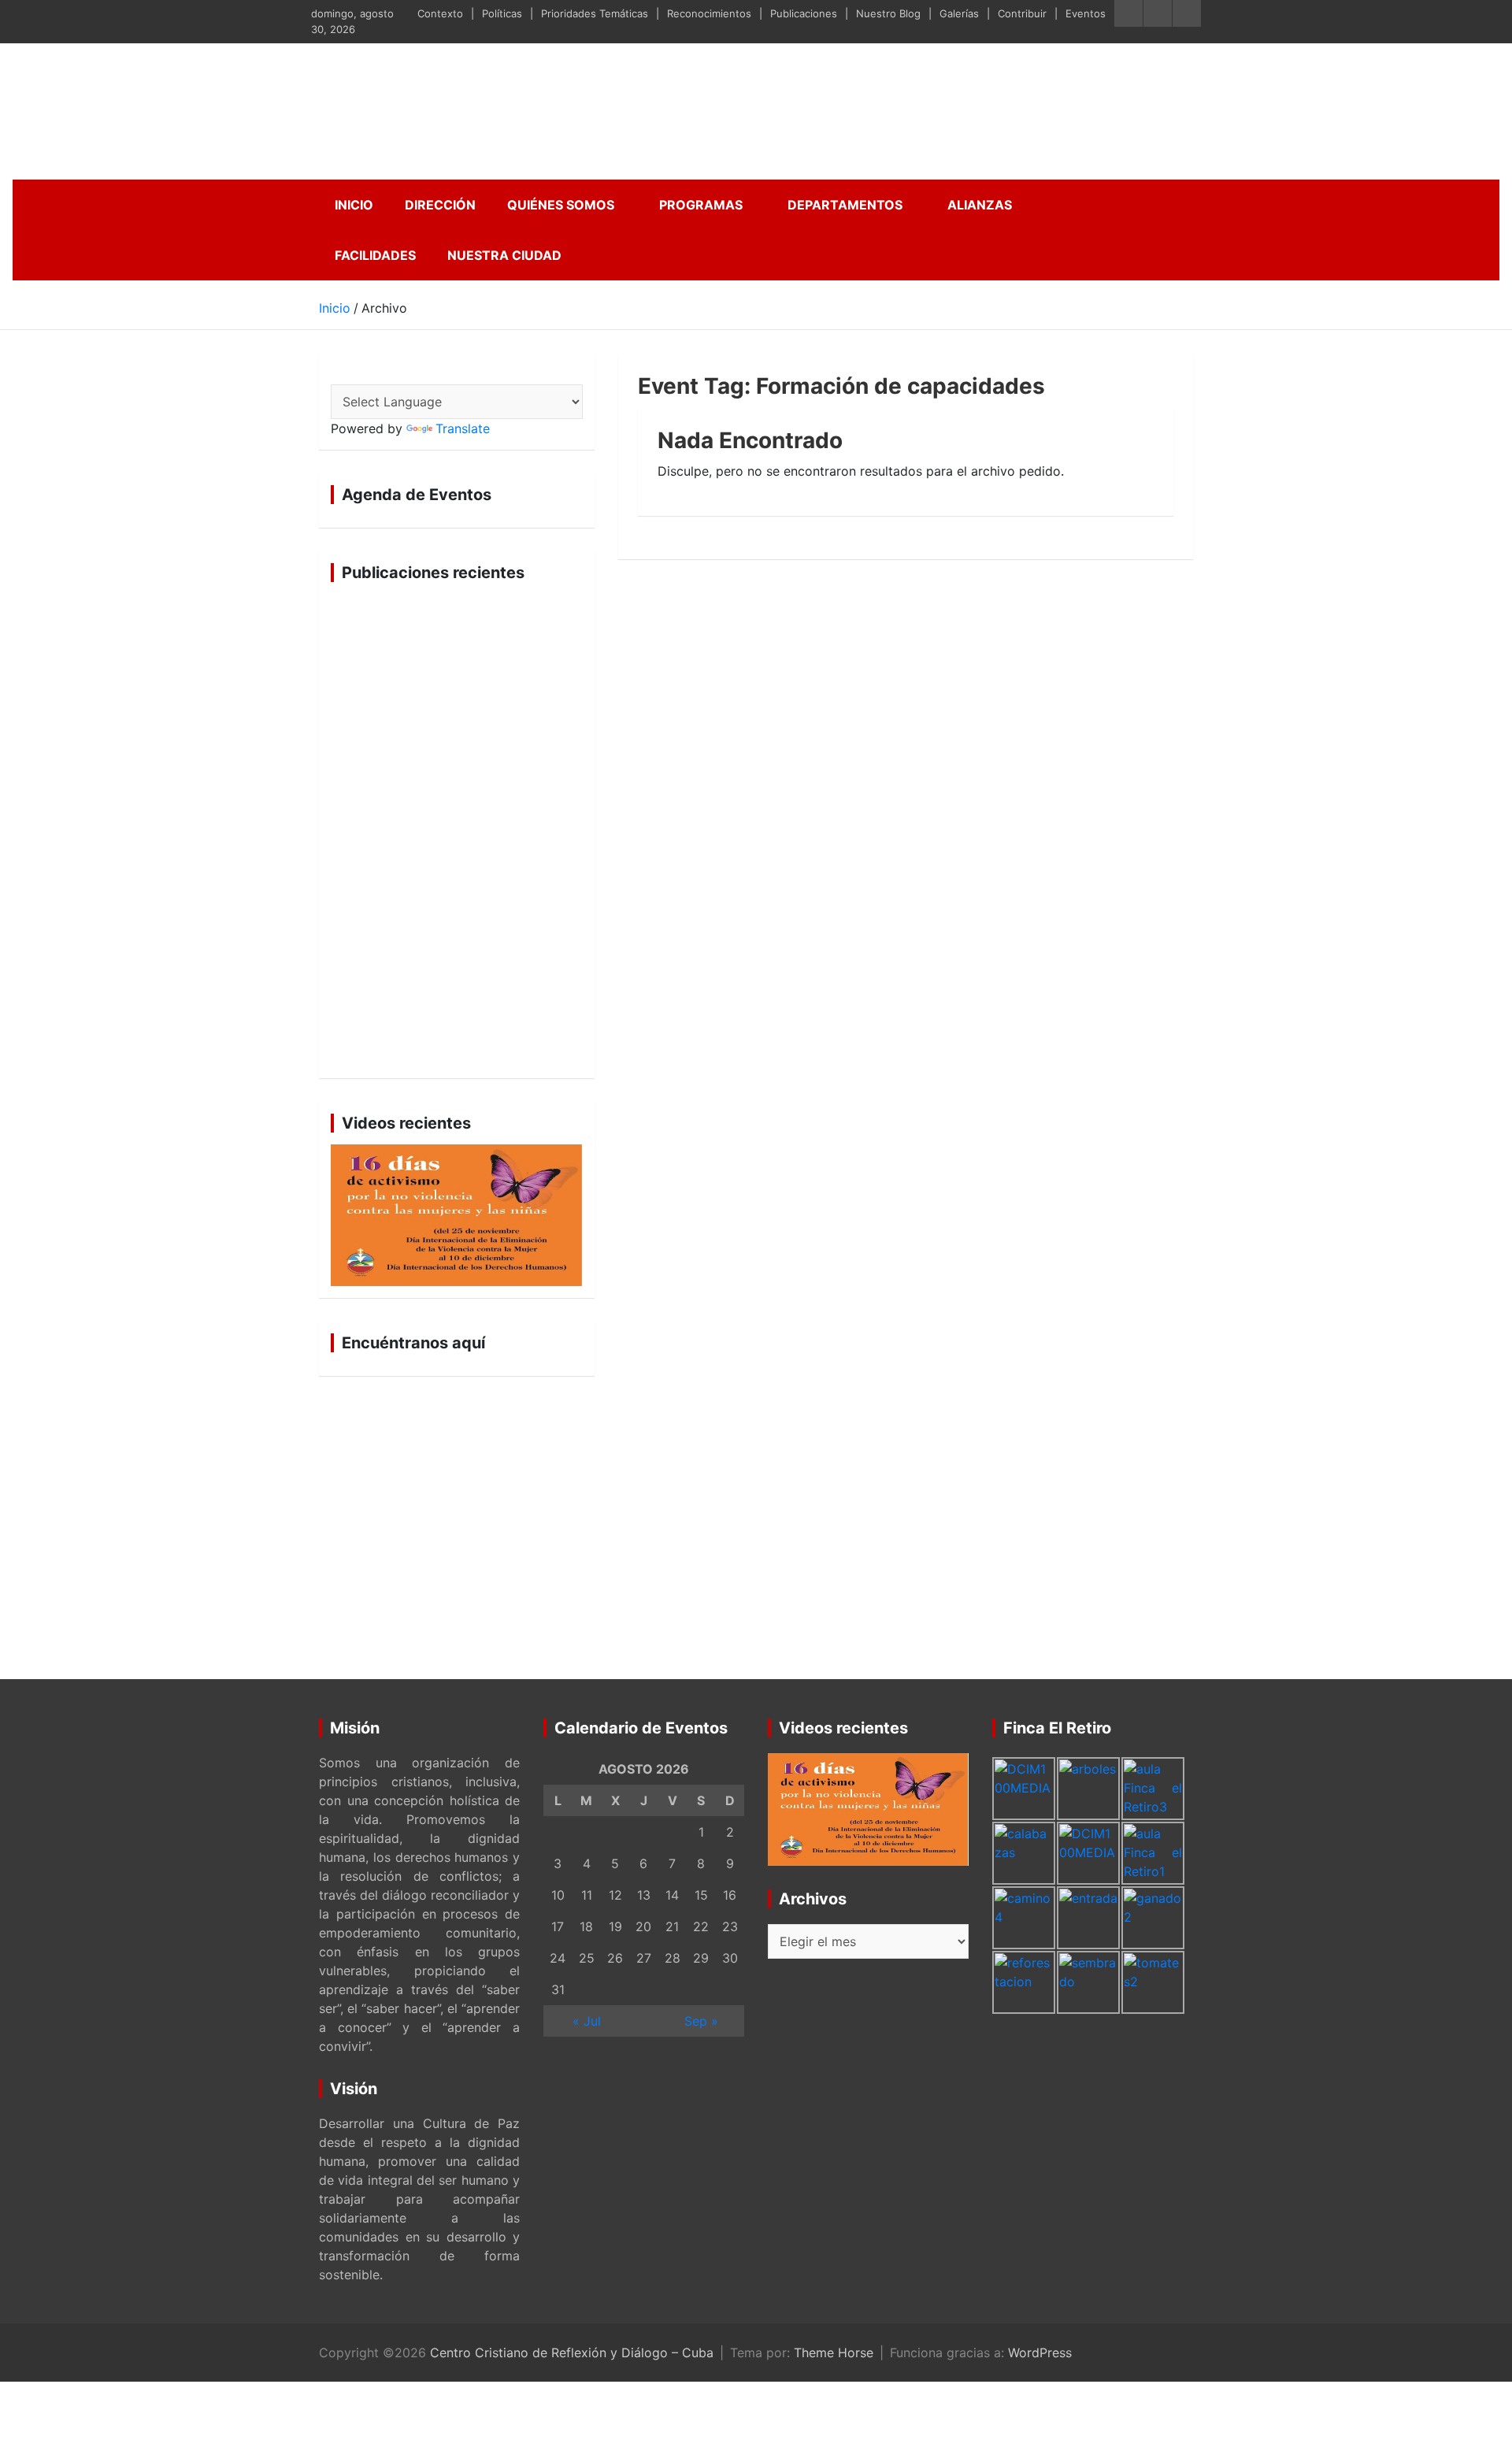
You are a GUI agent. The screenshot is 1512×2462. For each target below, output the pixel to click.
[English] (358, 373)
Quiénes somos (561, 205)
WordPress (1040, 2353)
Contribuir (1022, 13)
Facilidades (375, 255)
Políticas (502, 13)
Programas (701, 205)
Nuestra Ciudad (504, 255)
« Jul (587, 2021)
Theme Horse (834, 2353)
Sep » (701, 2021)
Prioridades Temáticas (595, 13)
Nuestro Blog (888, 13)
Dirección (440, 205)
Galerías (959, 13)
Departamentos (845, 205)
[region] (457, 830)
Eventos (1086, 13)
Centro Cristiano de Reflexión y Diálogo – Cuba (572, 2353)
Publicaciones (804, 13)
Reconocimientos (709, 13)
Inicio (354, 205)
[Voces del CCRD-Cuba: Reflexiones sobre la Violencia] (457, 1215)
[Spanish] (339, 373)
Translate (463, 428)
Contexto (440, 13)
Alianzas (980, 205)
